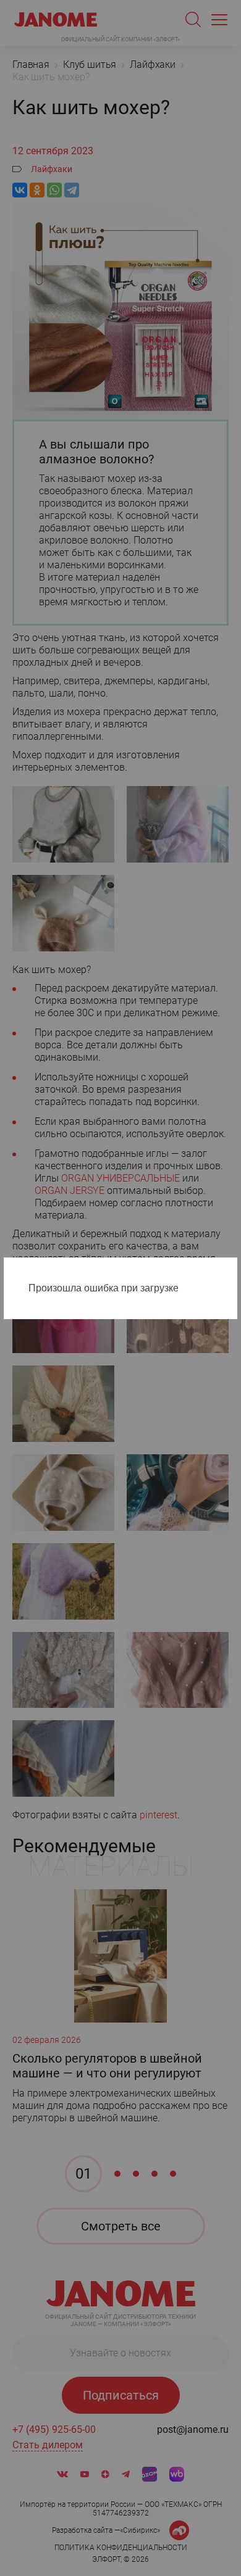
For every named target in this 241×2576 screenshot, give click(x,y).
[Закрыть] (231, 1269)
